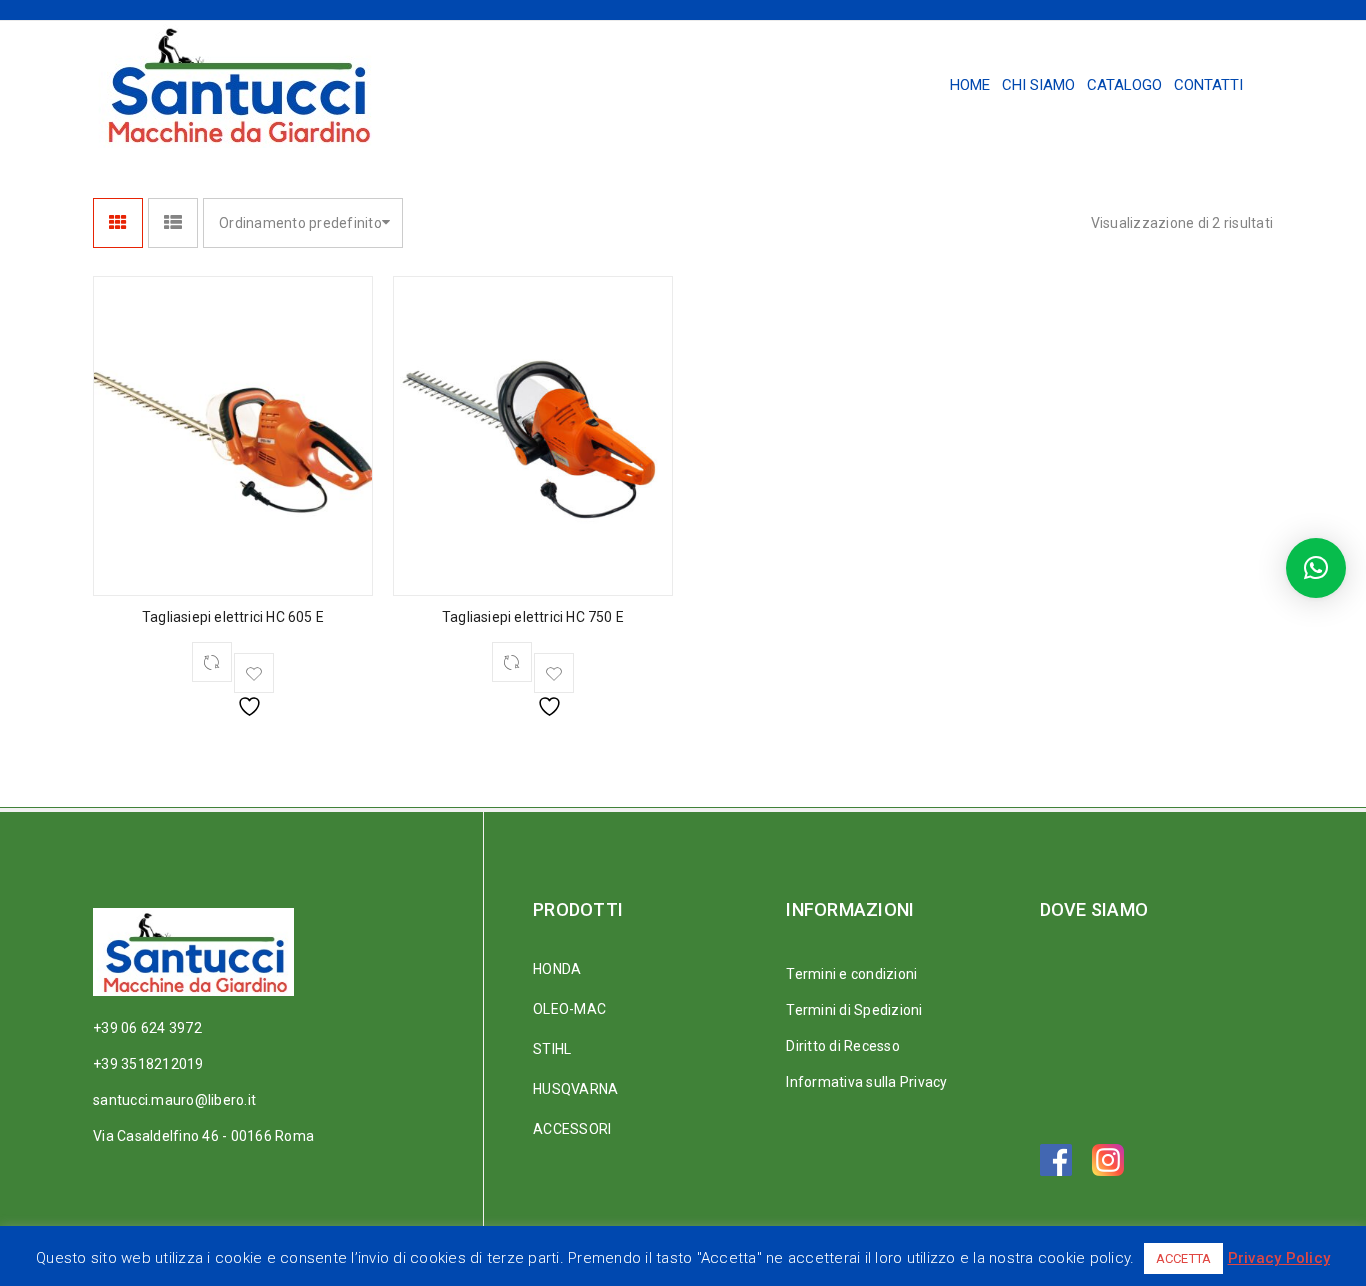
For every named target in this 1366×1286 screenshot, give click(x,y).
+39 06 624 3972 (147, 1028)
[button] (1316, 568)
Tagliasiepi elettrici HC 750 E (533, 617)
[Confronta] (212, 662)
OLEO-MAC (569, 1009)
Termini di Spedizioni (854, 1010)
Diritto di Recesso (843, 1046)
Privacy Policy (1279, 1258)
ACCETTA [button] (1184, 1258)
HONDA (557, 969)
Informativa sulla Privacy (866, 1082)
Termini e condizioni (851, 974)
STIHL (552, 1049)
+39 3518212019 (148, 1064)
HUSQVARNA (575, 1089)
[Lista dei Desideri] (254, 673)
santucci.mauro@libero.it (174, 1100)
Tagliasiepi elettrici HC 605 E (233, 617)
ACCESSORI (572, 1129)
